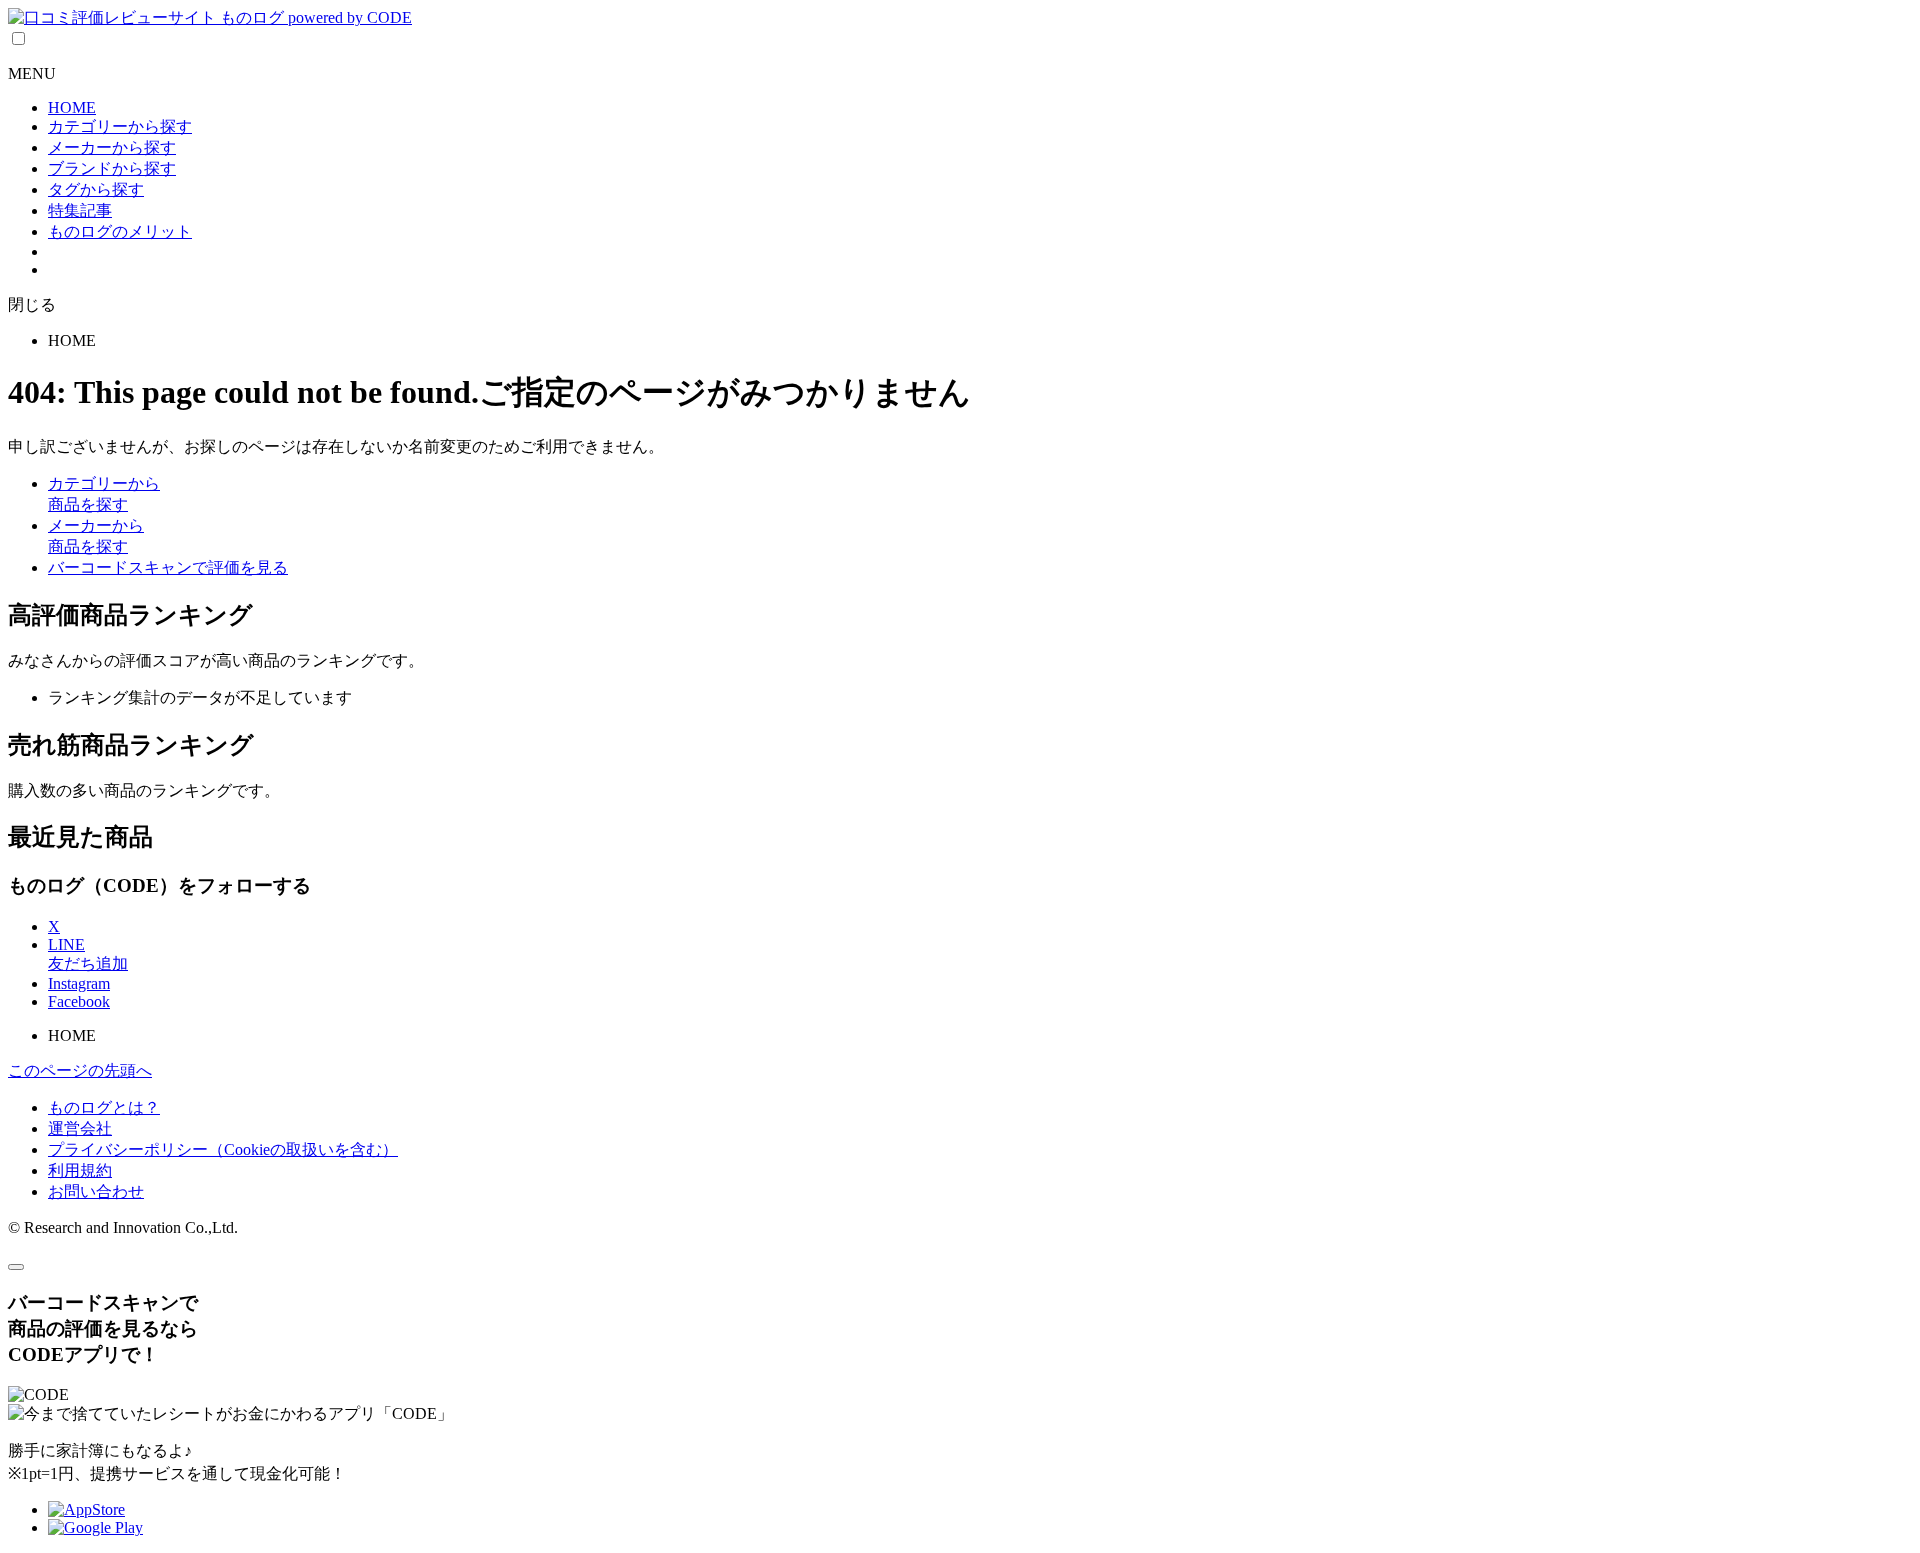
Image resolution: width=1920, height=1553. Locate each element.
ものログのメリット (120, 231)
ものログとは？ (104, 1107)
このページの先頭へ (80, 1070)
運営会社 (80, 1128)
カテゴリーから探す (120, 126)
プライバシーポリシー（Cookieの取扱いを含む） (223, 1149)
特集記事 (80, 210)
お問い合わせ (96, 1191)
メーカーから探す (112, 147)
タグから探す (96, 189)
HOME (72, 107)
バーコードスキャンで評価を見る (168, 567)
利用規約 (80, 1170)
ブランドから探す (112, 168)
